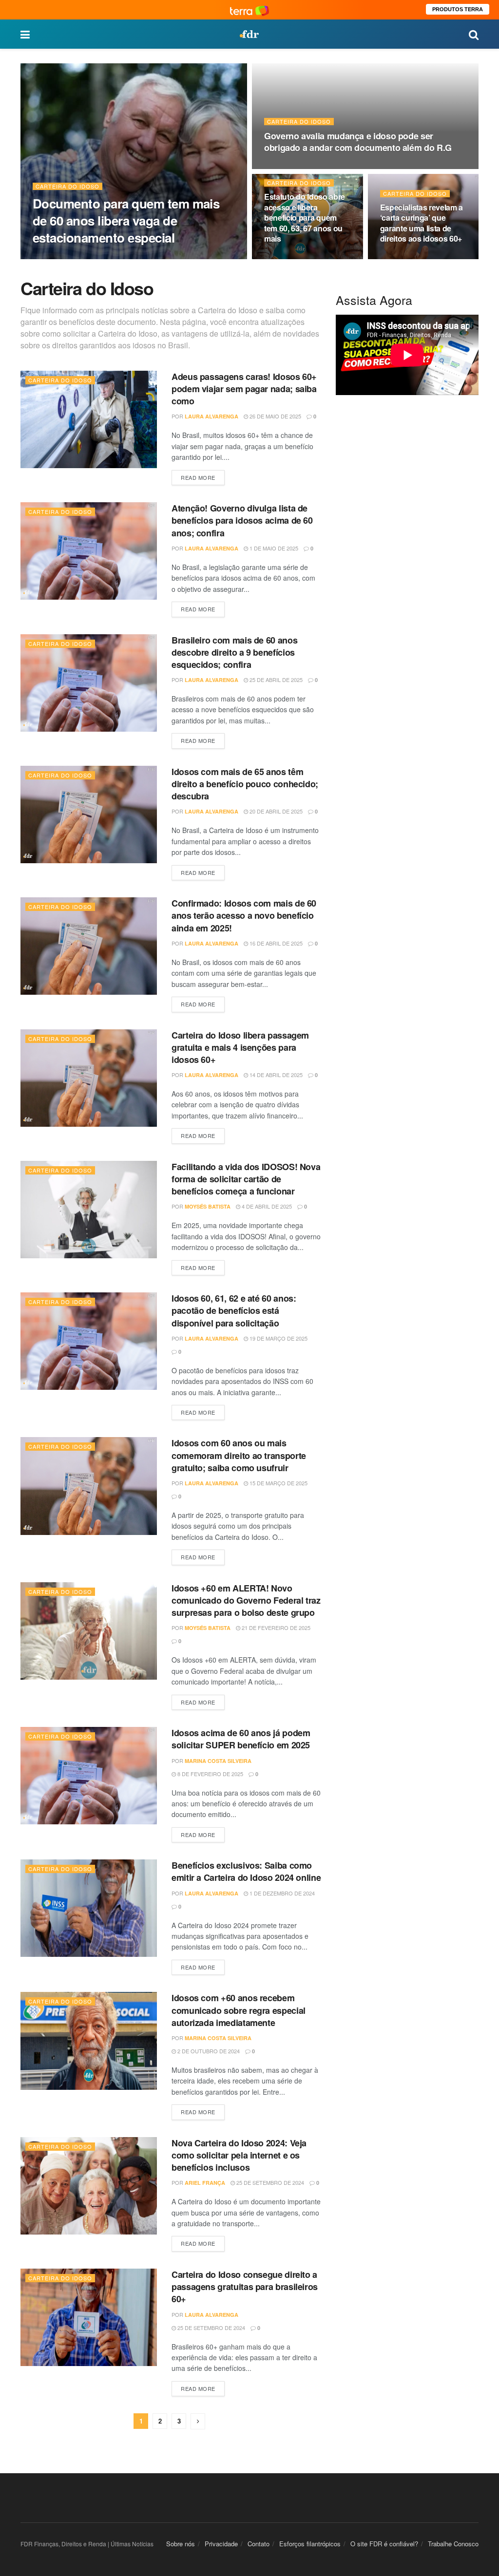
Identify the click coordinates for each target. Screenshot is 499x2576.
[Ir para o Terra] (249, 9)
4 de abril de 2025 (266, 1206)
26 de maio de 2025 (275, 416)
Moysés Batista (208, 1206)
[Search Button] (474, 34)
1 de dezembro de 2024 (281, 1893)
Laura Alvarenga (211, 416)
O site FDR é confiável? (384, 2544)
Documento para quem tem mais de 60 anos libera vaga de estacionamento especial (126, 220)
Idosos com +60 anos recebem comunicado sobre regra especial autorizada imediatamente (239, 2010)
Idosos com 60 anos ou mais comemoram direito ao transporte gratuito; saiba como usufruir (239, 1455)
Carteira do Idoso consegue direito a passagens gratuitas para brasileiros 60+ (245, 2287)
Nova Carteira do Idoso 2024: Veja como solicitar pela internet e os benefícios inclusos (239, 2155)
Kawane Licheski (70, 257)
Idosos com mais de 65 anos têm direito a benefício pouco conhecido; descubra (245, 784)
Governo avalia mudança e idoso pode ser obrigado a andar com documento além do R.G (358, 142)
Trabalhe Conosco (453, 2544)
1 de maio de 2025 (273, 548)
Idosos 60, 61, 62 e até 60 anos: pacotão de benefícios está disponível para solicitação (234, 1310)
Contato (259, 2544)
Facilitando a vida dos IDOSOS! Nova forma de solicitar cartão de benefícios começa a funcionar (246, 1179)
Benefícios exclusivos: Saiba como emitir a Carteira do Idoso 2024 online (246, 1871)
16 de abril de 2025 (275, 943)
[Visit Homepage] (249, 34)
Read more (203, 476)
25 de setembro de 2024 (269, 2182)
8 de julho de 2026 (132, 257)
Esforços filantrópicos (310, 2544)
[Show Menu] (25, 34)
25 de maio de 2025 (411, 258)
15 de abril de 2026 (296, 258)
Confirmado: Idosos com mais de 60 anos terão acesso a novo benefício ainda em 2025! (244, 915)
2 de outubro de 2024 (208, 2051)
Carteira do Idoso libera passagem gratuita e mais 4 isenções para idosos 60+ (240, 1047)
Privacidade (221, 2544)
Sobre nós (181, 2544)
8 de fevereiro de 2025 (210, 1774)
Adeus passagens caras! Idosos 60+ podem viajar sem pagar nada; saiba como (244, 389)
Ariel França (205, 2183)
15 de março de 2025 (278, 1483)
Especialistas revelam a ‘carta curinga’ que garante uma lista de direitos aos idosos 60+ (422, 223)
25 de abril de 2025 (275, 680)
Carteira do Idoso (67, 186)
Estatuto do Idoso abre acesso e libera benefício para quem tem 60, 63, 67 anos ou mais (305, 218)
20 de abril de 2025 (275, 811)
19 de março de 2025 (278, 1338)
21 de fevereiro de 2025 (275, 1628)
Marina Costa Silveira (218, 1761)
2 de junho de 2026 (296, 168)
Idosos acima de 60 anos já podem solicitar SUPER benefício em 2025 (241, 1739)
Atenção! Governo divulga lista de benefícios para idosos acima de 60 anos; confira (242, 520)
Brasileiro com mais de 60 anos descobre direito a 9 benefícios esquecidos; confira (234, 652)
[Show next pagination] (198, 2421)
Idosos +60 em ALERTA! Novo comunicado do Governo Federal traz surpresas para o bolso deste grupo (246, 1600)
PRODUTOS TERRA (458, 9)
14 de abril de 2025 (275, 1075)
